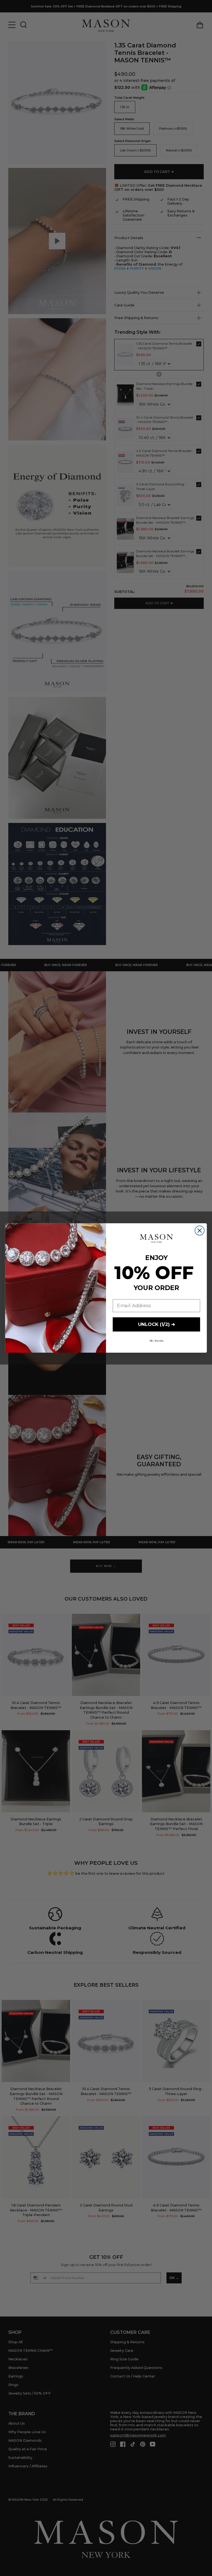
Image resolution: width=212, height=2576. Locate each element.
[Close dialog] (200, 1231)
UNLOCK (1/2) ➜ (157, 1324)
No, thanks (157, 1341)
